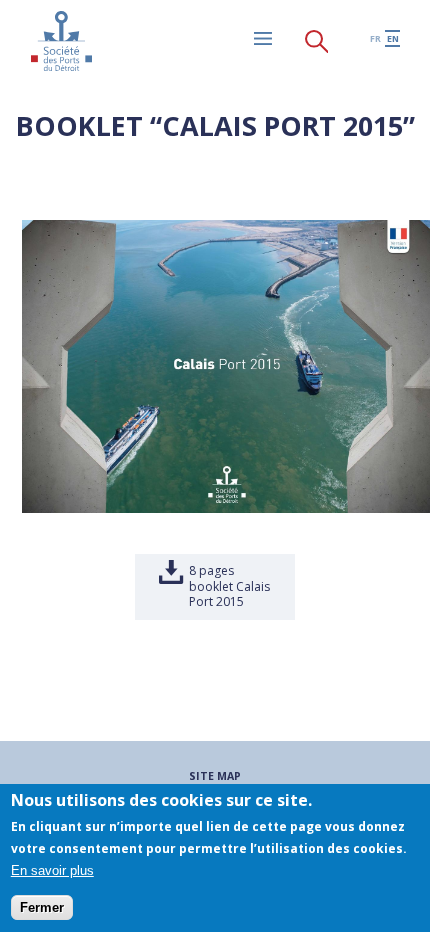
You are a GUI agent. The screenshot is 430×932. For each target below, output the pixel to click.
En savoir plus (52, 870)
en (393, 38)
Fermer (42, 907)
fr (375, 38)
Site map (215, 776)
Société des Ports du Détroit (61, 41)
